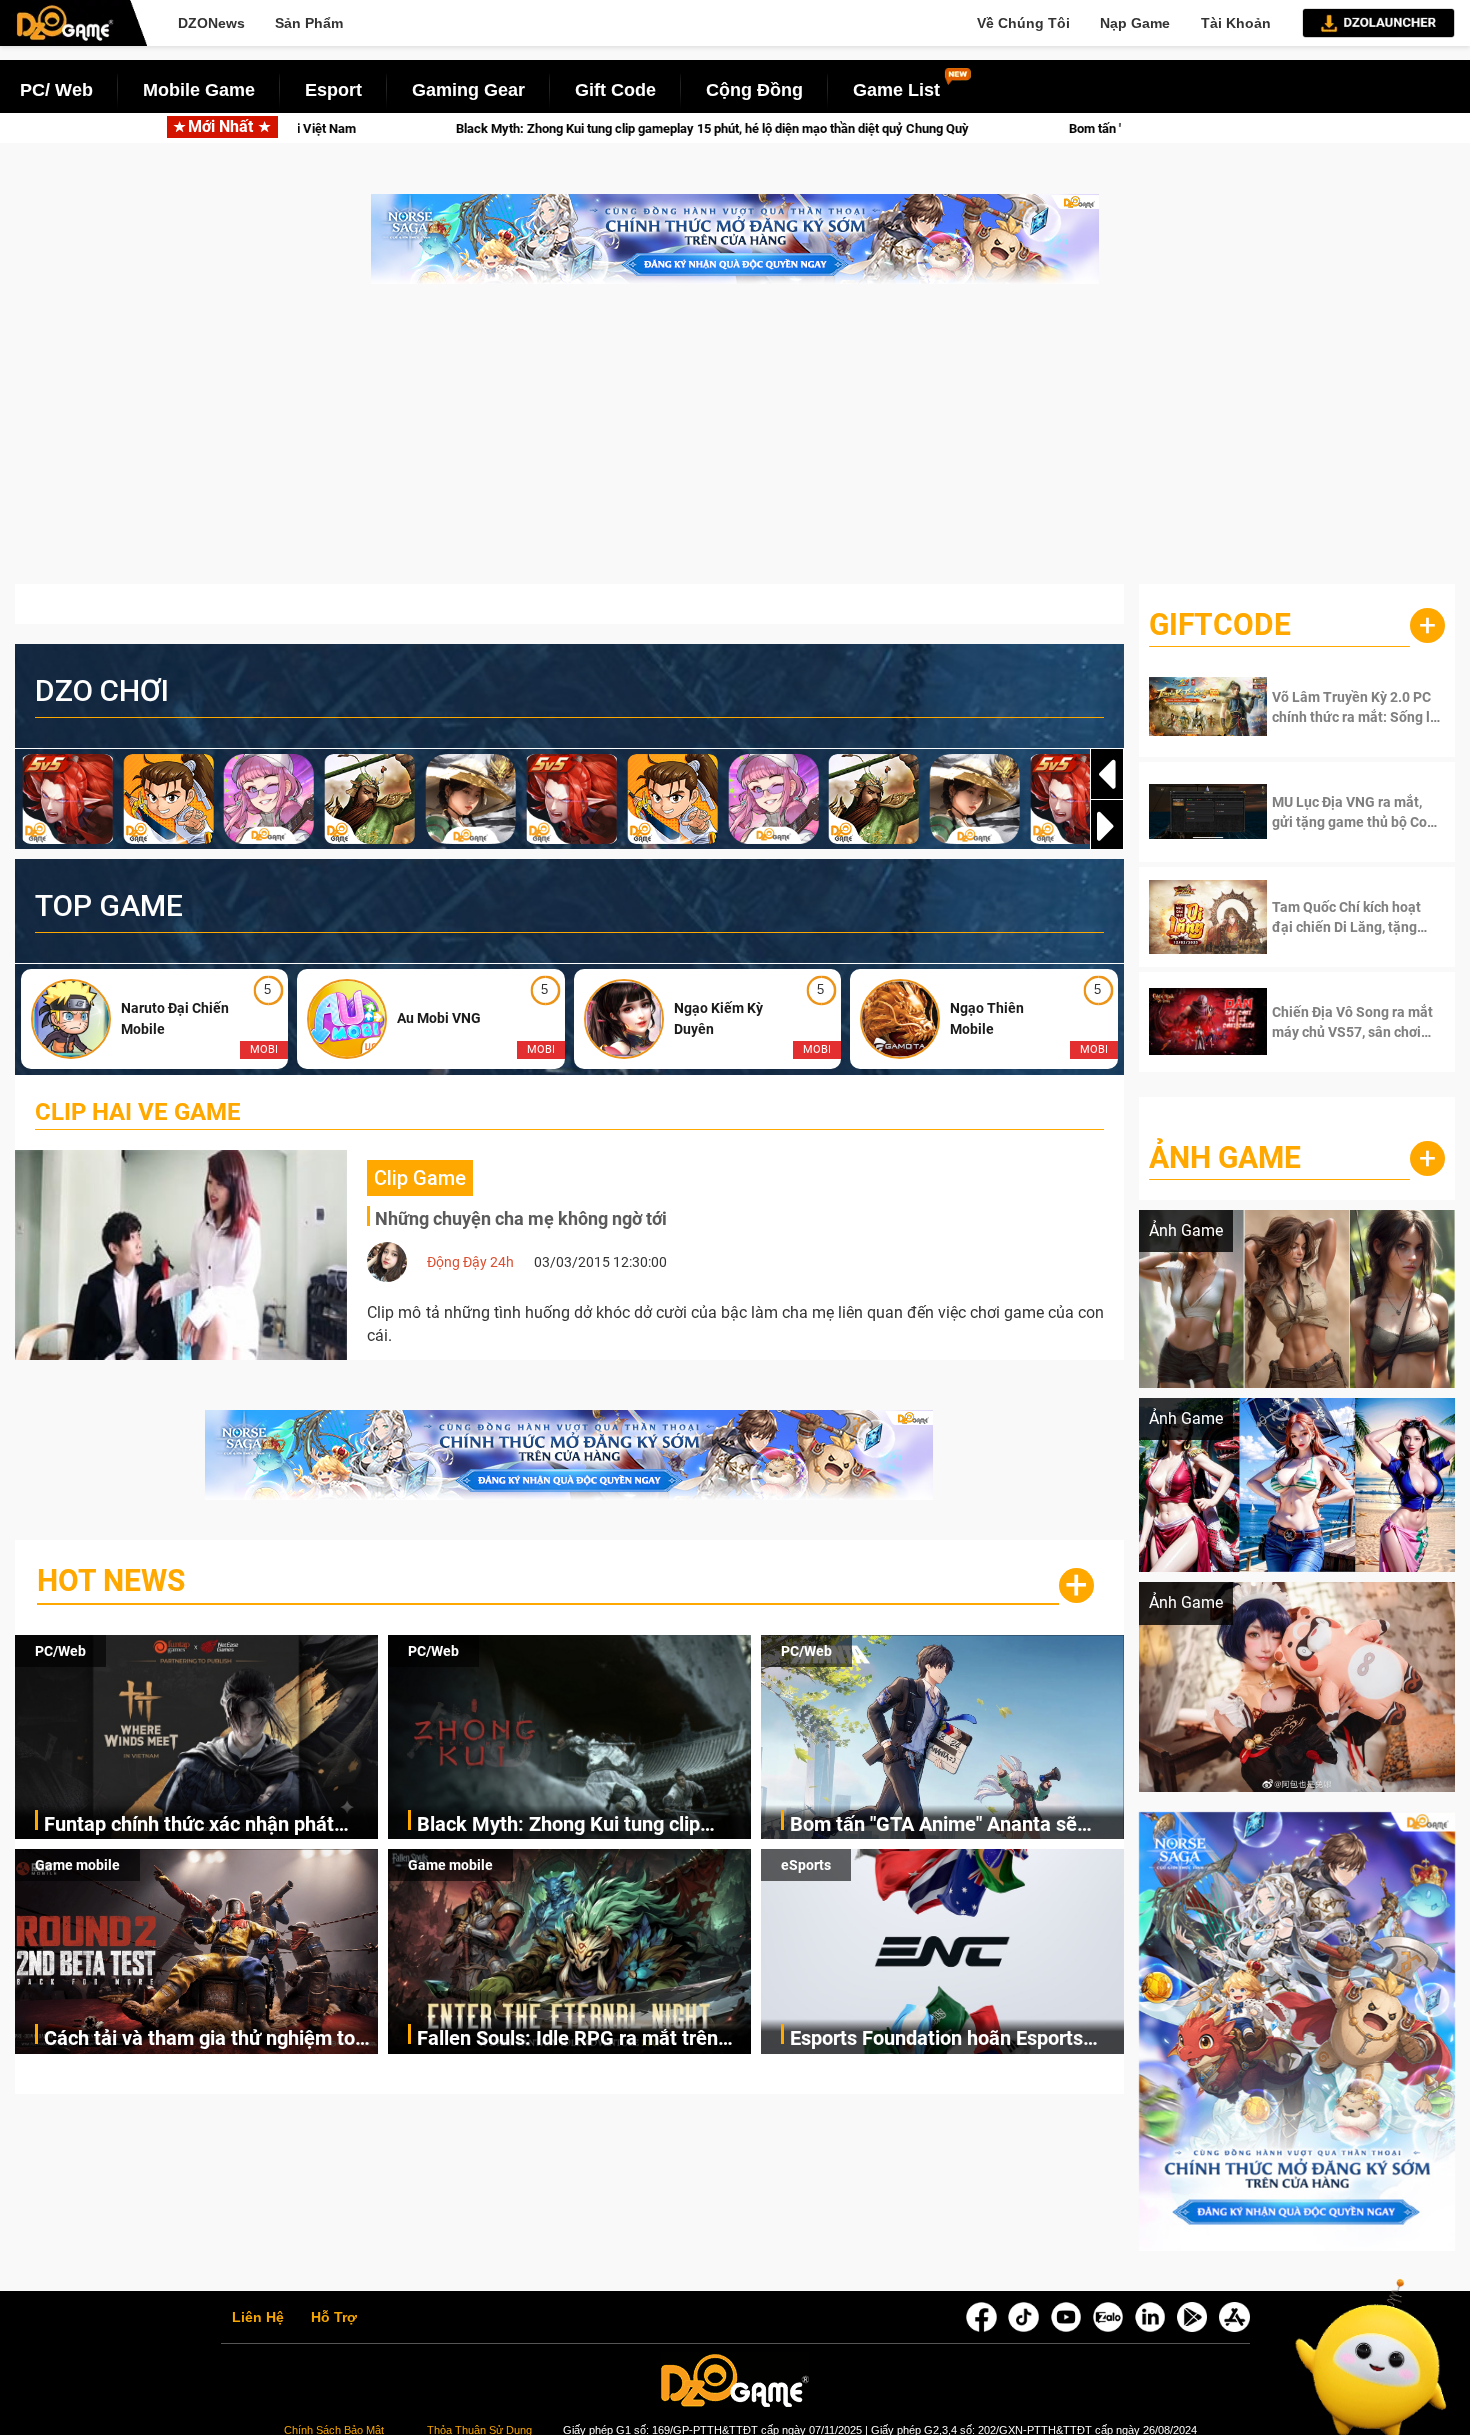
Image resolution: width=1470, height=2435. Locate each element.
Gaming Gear (468, 90)
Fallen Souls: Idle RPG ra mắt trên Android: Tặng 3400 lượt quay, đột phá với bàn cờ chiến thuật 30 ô (567, 2039)
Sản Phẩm (309, 23)
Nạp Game (1135, 23)
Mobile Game (199, 90)
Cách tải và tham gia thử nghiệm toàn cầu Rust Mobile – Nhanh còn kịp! (210, 2039)
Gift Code (615, 90)
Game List (896, 90)
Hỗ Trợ (334, 2318)
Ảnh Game (1225, 1157)
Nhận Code (1339, 707)
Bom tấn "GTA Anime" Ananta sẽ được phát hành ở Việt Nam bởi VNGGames (962, 128)
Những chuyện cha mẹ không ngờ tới (521, 1218)
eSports (806, 1865)
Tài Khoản (1236, 23)
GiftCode (1220, 624)
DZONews (211, 23)
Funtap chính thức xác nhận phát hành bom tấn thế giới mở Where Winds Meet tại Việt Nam (189, 1825)
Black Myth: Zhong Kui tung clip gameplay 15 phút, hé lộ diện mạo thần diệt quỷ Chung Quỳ (387, 128)
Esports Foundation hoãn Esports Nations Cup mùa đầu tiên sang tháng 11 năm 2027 (936, 2039)
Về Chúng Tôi (1023, 23)
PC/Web (60, 1651)
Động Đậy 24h (470, 1262)
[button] (1107, 826)
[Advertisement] (735, 444)
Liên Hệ (258, 2318)
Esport (333, 90)
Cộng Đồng (754, 90)
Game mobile (77, 1865)
